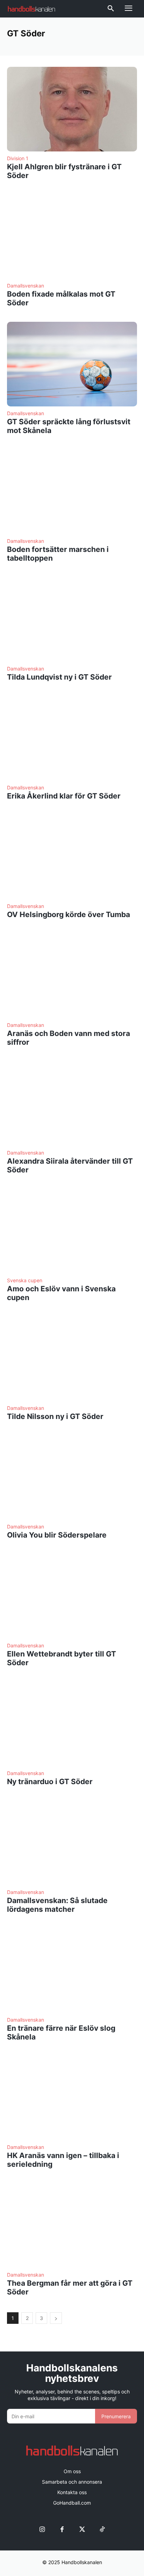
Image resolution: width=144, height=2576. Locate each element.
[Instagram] (42, 2529)
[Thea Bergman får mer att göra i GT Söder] (72, 2226)
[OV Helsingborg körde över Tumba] (72, 857)
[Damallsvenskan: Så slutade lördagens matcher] (72, 1843)
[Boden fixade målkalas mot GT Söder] (72, 237)
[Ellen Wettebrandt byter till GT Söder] (72, 1596)
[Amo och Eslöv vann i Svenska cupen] (72, 1231)
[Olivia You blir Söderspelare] (72, 1478)
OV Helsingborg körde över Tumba (69, 914)
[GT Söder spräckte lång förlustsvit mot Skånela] (72, 364)
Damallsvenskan (26, 286)
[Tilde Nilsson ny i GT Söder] (72, 1359)
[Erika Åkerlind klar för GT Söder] (72, 738)
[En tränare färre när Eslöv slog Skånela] (72, 1971)
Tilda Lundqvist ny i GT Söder (59, 677)
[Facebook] (62, 2529)
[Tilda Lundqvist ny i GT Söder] (72, 619)
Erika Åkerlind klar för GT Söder (64, 796)
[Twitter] (82, 2529)
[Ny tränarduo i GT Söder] (72, 1724)
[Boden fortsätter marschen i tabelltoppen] (72, 492)
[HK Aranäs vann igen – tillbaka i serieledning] (72, 2098)
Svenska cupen (25, 1280)
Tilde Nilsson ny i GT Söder (55, 1416)
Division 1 (18, 158)
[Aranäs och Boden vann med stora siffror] (72, 976)
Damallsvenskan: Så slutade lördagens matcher (57, 1905)
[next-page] (56, 2318)
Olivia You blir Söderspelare (57, 1535)
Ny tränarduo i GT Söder (50, 1782)
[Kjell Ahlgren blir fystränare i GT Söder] (72, 109)
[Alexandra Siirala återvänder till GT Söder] (72, 1104)
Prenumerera (116, 2416)
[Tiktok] (102, 2529)
